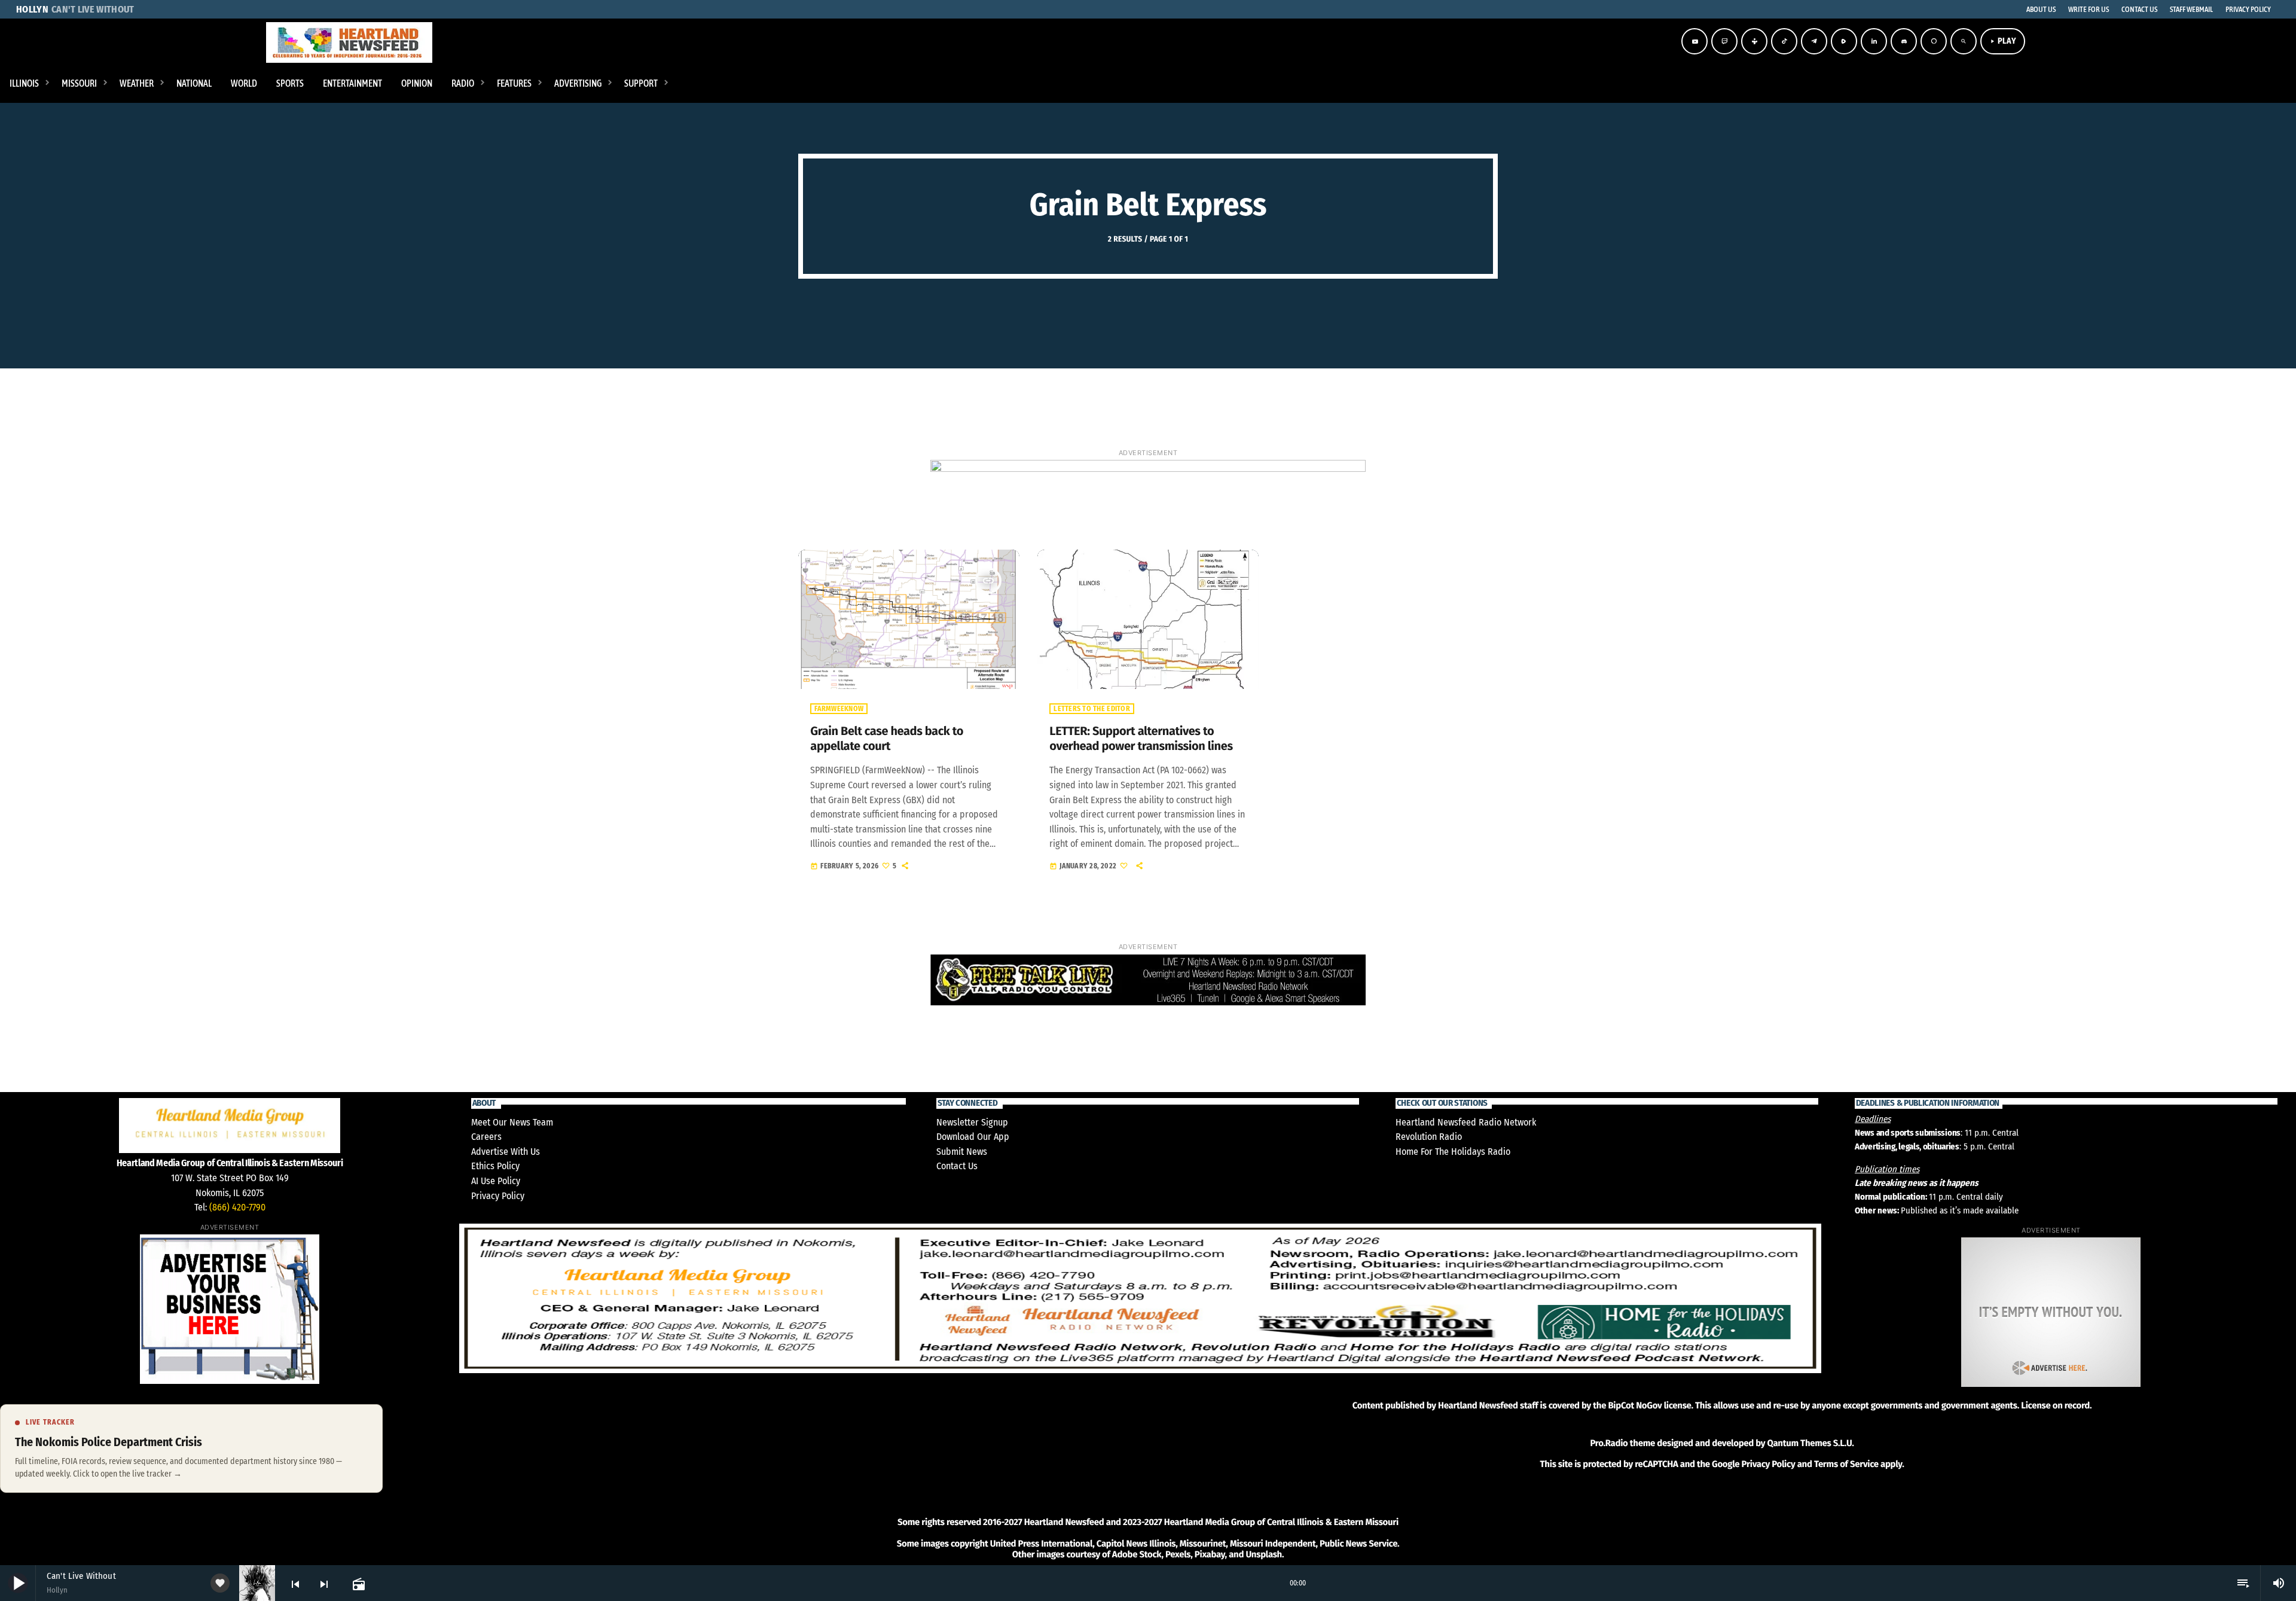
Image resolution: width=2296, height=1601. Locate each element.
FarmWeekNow (839, 709)
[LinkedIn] (1874, 41)
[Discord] (1904, 41)
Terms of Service (1846, 1464)
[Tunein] (1754, 41)
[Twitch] (1724, 41)
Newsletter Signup (972, 1122)
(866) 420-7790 (237, 1207)
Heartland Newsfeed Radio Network (1466, 1122)
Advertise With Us (506, 1152)
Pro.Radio (1609, 1443)
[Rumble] (1844, 41)
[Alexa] (1934, 41)
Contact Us (957, 1166)
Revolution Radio (1429, 1137)
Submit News (962, 1152)
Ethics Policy (495, 1166)
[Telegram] (1814, 41)
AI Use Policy (496, 1181)
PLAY (2003, 41)
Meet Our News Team (512, 1122)
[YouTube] (1694, 41)
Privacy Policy (498, 1196)
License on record (2055, 1405)
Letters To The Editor (1091, 709)
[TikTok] (1784, 41)
